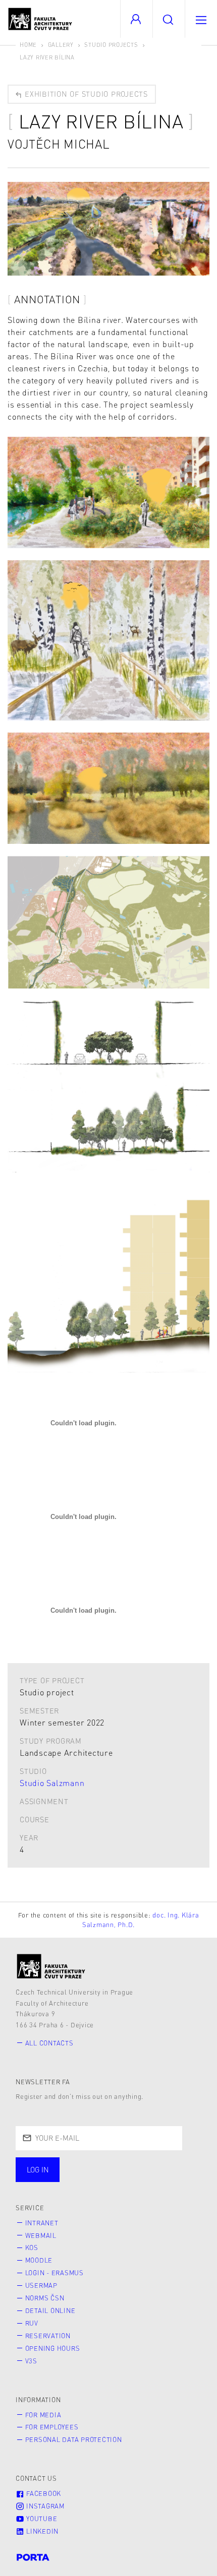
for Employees (52, 2427)
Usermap (41, 2285)
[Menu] (201, 19)
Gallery (61, 45)
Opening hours (53, 2348)
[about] (51, 1966)
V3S (31, 2361)
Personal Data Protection (74, 2439)
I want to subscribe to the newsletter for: (107, 2165)
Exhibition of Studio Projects (85, 94)
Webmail (41, 2235)
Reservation (48, 2336)
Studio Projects (111, 45)
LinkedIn (41, 2531)
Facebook (43, 2493)
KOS (32, 2248)
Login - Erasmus (55, 2273)
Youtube (41, 2519)
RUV (32, 2323)
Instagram (44, 2506)
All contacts (49, 2043)
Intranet (42, 2223)
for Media (43, 2415)
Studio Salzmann (52, 1783)
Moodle (39, 2260)
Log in (38, 2169)
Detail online (50, 2310)
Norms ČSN (45, 2298)
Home (28, 45)
